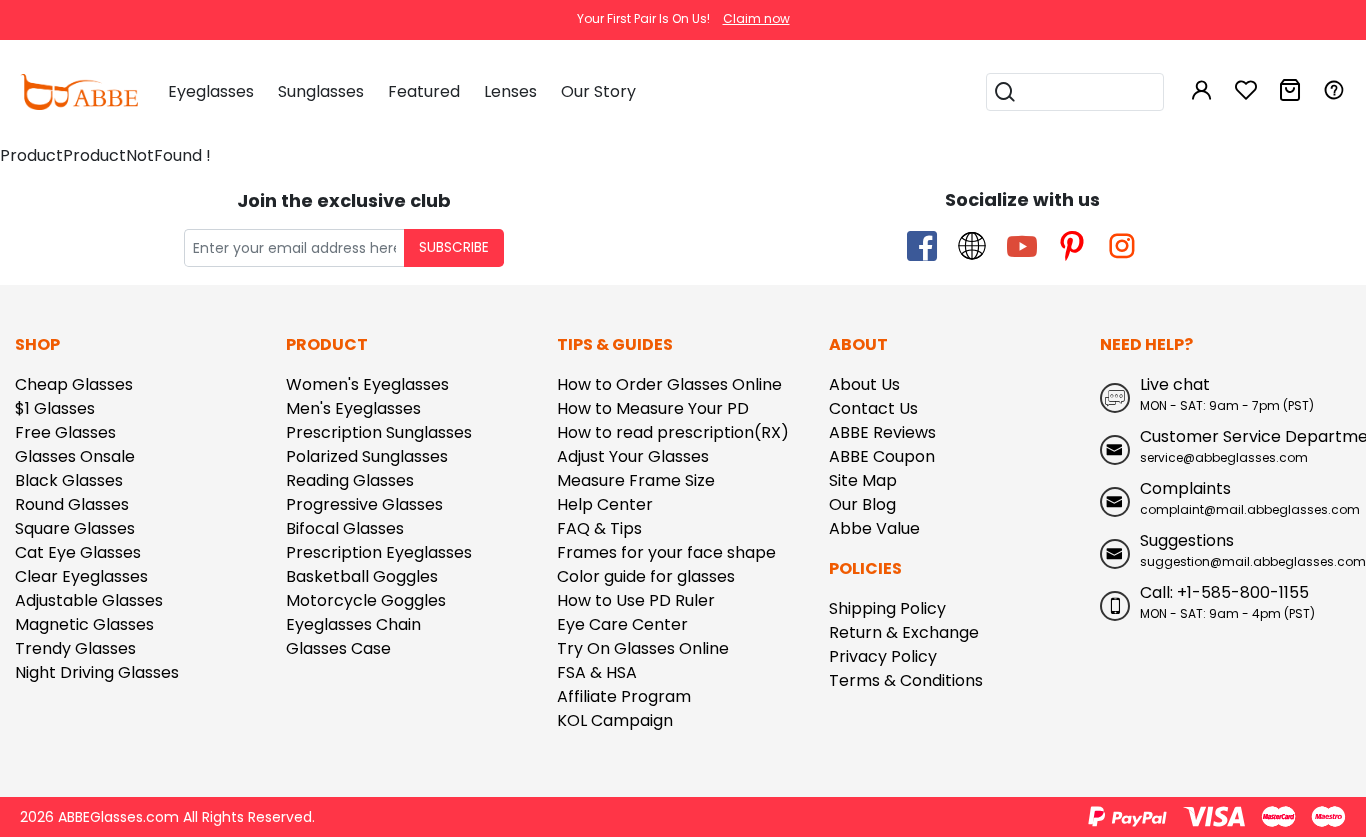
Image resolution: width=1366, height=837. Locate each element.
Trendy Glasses (75, 648)
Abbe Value (874, 528)
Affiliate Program (624, 696)
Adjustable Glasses (89, 600)
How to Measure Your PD (653, 408)
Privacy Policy (883, 656)
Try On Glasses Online (643, 648)
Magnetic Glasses (84, 624)
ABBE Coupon (882, 456)
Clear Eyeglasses (81, 576)
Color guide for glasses (646, 576)
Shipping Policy (887, 608)
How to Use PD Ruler (636, 600)
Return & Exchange (904, 632)
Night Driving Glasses (97, 672)
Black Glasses (69, 480)
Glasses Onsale (75, 456)
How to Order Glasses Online (669, 384)
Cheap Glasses (74, 384)
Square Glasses (75, 528)
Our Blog (862, 504)
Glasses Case (338, 648)
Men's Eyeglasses (353, 408)
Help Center (605, 504)
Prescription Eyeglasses (379, 552)
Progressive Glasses (364, 504)
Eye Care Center (622, 624)
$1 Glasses (55, 408)
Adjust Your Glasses (633, 456)
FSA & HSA (597, 672)
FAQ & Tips (599, 528)
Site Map (863, 480)
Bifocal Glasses (345, 528)
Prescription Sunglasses (379, 432)
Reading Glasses (350, 480)
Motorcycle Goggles (366, 600)
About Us (864, 384)
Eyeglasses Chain (353, 624)
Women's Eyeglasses (367, 384)
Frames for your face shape (666, 552)
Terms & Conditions (906, 680)
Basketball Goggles (362, 576)
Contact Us (873, 408)
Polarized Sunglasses (367, 456)
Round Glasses (72, 504)
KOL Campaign (615, 720)
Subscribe (454, 247)
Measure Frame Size (636, 480)
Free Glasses (65, 432)
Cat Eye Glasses (78, 552)
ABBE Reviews (882, 432)
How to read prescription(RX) (673, 432)
